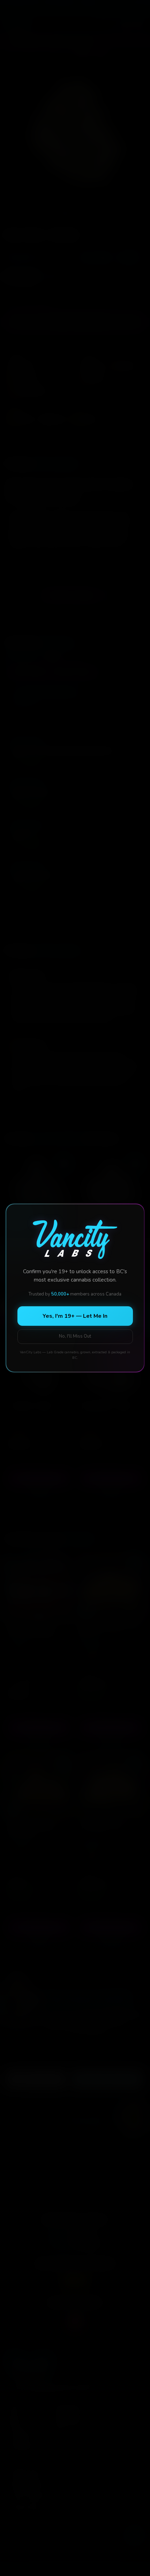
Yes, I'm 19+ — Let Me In (75, 1316)
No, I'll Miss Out (75, 1336)
